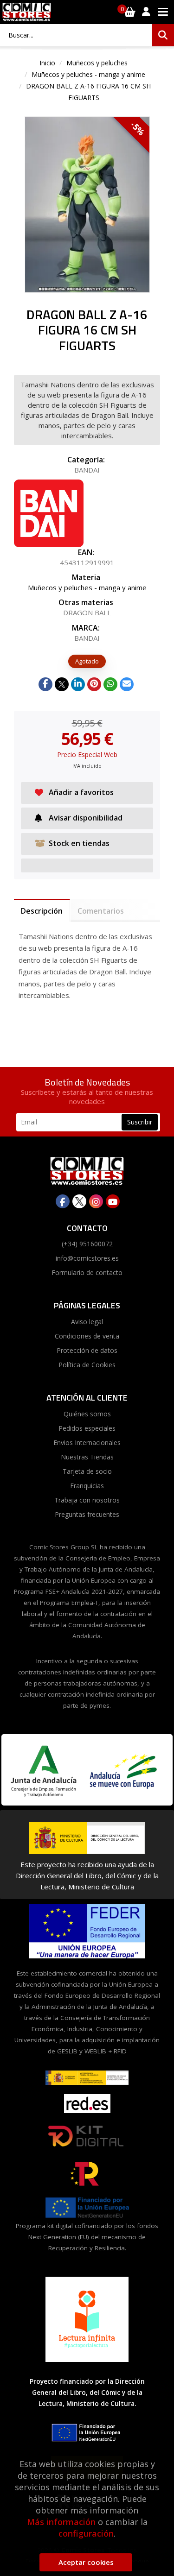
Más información (61, 2522)
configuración (86, 2533)
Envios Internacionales (87, 1443)
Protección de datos (87, 1350)
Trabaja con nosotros (87, 1500)
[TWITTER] (79, 1201)
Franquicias (87, 1486)
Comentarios (101, 911)
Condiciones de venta (87, 1336)
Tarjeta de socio (87, 1471)
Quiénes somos (87, 1414)
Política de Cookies (87, 1365)
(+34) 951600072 (87, 1244)
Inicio (47, 63)
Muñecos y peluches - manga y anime (88, 74)
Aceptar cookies (86, 2562)
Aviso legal (87, 1322)
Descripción (42, 911)
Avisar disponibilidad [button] (86, 818)
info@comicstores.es (87, 1258)
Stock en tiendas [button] (79, 843)
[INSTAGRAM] (96, 1201)
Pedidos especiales (87, 1428)
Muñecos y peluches (97, 63)
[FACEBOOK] (63, 1201)
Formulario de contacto (87, 1272)
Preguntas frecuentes (87, 1514)
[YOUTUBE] (113, 1201)
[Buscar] (163, 35)
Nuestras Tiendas (87, 1457)
